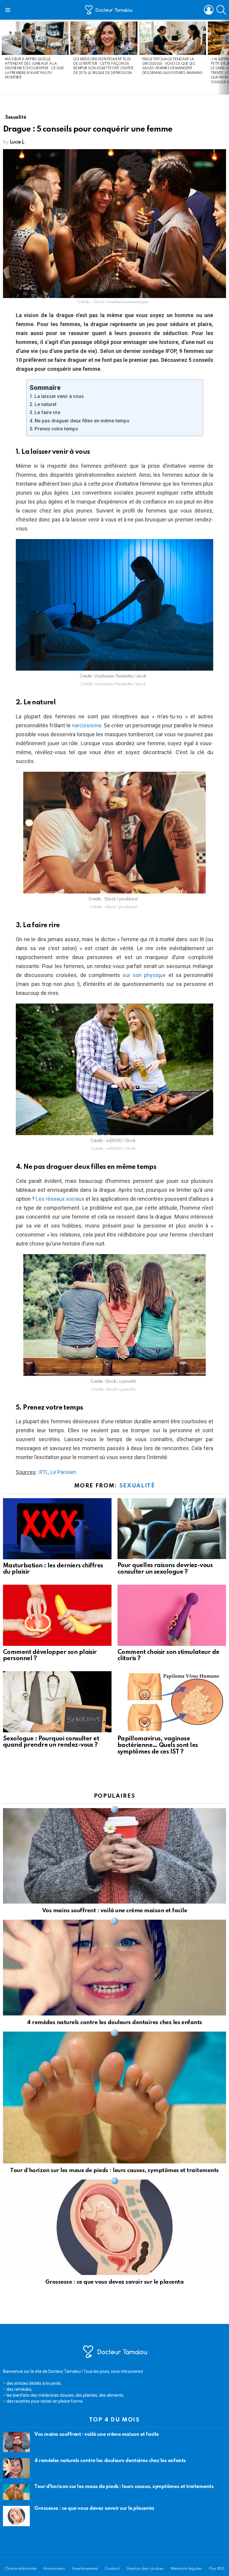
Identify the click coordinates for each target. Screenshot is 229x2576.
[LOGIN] (209, 10)
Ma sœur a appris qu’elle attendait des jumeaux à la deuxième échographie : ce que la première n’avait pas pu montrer (34, 69)
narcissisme (87, 725)
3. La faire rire (45, 412)
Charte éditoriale (20, 2569)
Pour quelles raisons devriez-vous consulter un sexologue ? (165, 1569)
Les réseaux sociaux (60, 1199)
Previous (3, 57)
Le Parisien (63, 1472)
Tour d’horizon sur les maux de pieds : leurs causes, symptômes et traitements (114, 2170)
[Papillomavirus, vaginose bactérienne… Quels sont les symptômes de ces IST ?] (172, 1702)
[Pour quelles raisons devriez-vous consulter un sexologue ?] (172, 1529)
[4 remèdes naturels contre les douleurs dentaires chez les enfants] (114, 1968)
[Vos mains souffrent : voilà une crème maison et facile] (114, 1856)
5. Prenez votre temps (54, 429)
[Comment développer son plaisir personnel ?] (57, 1615)
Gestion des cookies (145, 2569)
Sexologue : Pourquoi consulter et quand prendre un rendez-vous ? (51, 1742)
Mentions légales (186, 2569)
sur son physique (144, 975)
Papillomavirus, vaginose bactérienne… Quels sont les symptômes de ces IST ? (158, 1745)
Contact (112, 2569)
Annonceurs (54, 2569)
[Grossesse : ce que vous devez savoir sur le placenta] (114, 2227)
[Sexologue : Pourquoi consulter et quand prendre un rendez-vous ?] (57, 1702)
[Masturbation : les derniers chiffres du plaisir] (57, 1529)
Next (226, 57)
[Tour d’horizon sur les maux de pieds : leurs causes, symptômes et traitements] (114, 2097)
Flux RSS (217, 2569)
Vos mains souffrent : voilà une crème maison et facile (114, 1911)
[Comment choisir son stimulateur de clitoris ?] (172, 1615)
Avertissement (85, 2569)
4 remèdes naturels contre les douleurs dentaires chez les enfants (114, 2022)
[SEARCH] (221, 10)
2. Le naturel (43, 404)
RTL (44, 1472)
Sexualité (137, 1486)
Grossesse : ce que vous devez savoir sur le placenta (114, 2282)
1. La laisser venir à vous (57, 396)
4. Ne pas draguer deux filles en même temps (79, 421)
